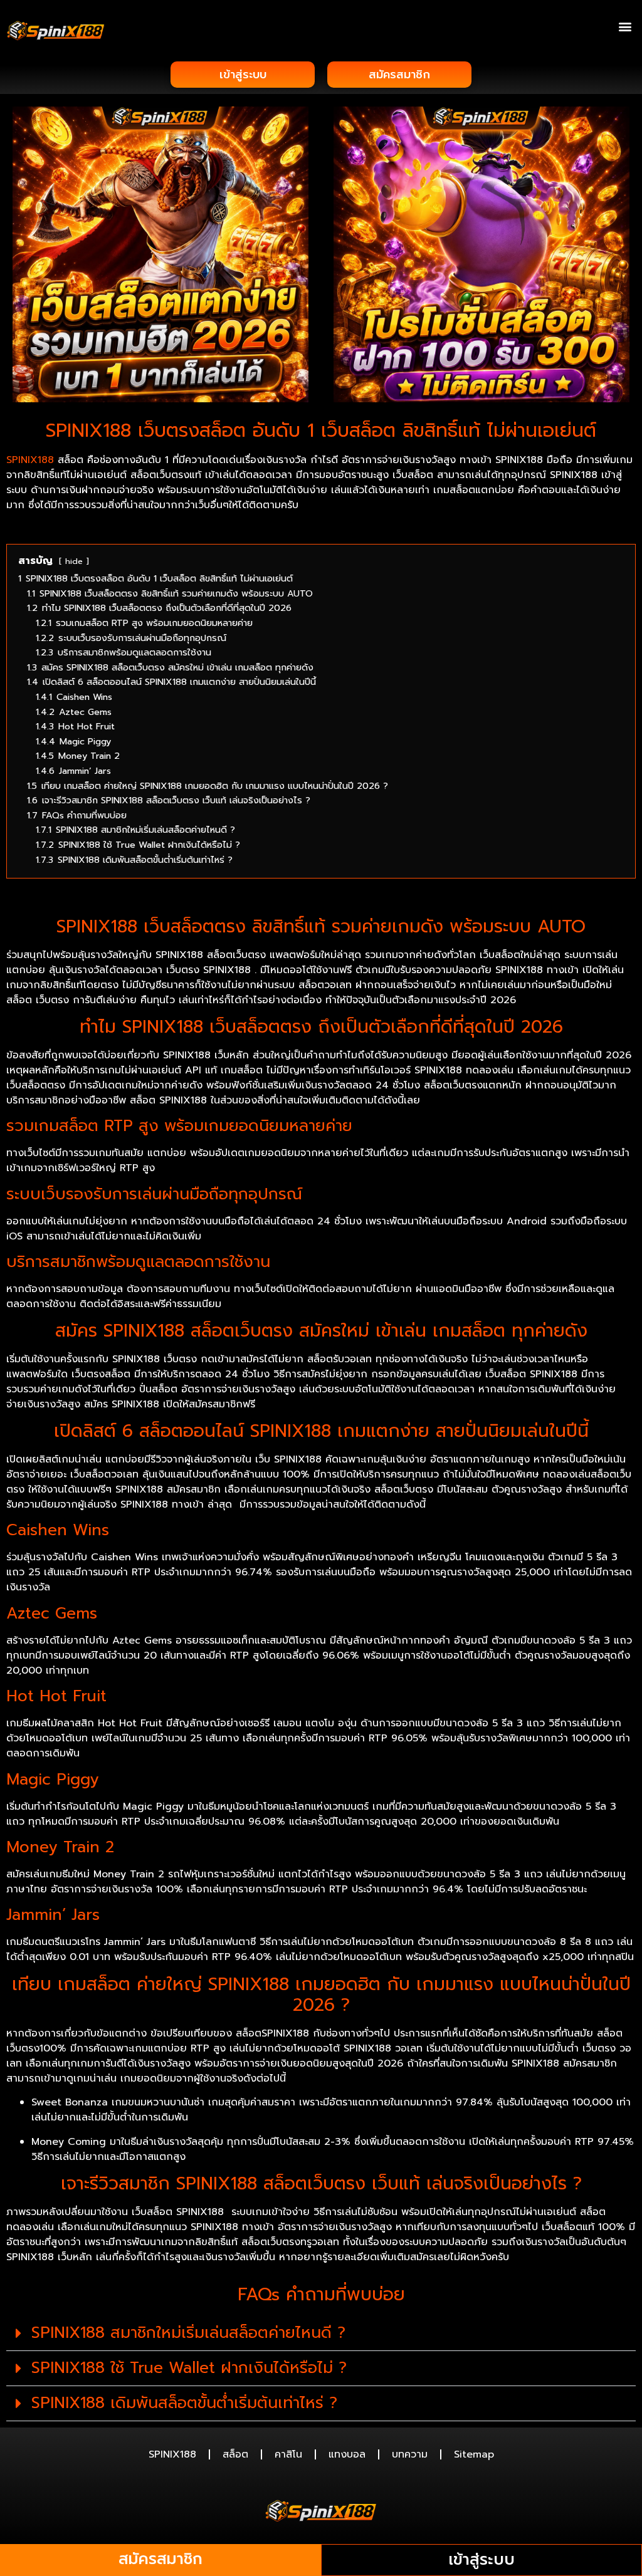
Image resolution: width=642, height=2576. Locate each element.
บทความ (410, 2454)
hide (74, 561)
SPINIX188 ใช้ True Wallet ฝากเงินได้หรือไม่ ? (189, 2368)
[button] (625, 26)
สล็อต (235, 2454)
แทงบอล (347, 2454)
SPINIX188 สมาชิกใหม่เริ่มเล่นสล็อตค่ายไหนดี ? (188, 2333)
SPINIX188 (30, 460)
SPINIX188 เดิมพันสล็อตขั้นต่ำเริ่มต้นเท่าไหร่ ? (184, 2403)
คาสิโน (288, 2454)
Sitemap (474, 2454)
